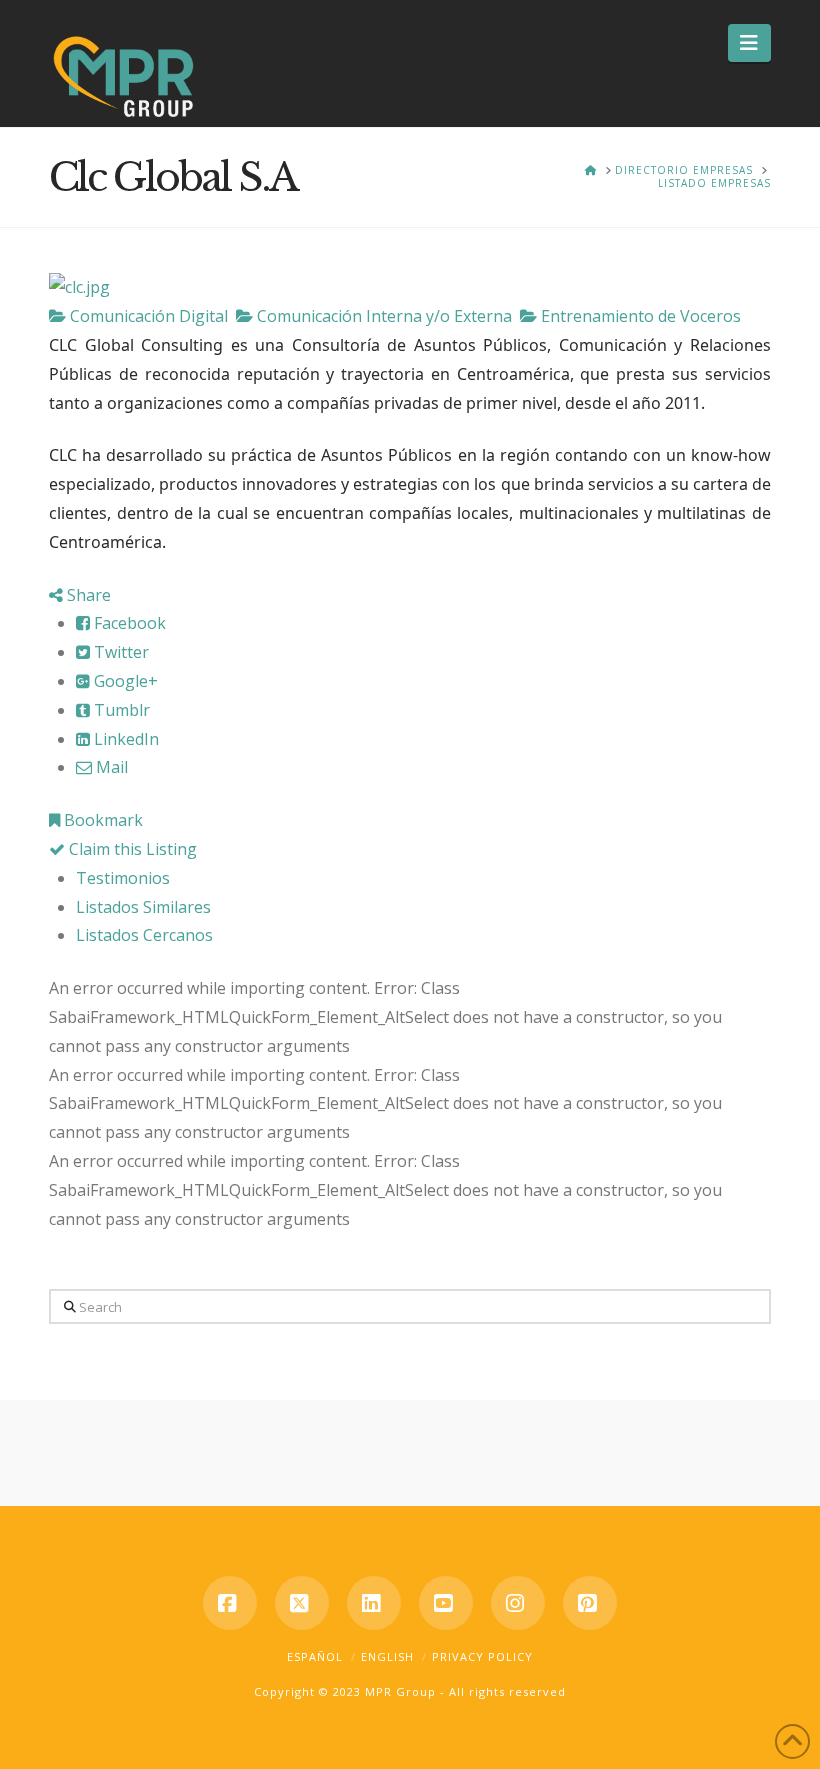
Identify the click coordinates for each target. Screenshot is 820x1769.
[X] (302, 1603)
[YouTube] (446, 1603)
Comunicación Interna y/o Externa (382, 316)
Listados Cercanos (144, 935)
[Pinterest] (590, 1603)
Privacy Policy (482, 1656)
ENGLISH (387, 1656)
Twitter (119, 652)
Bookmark (101, 820)
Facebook (128, 623)
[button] (749, 43)
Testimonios (123, 878)
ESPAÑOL (315, 1656)
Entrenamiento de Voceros (639, 316)
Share (87, 595)
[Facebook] (230, 1603)
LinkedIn (124, 739)
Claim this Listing (131, 849)
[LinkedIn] (374, 1603)
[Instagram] (518, 1603)
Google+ (124, 681)
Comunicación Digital (147, 316)
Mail (110, 767)
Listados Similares (143, 907)
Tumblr (120, 710)
